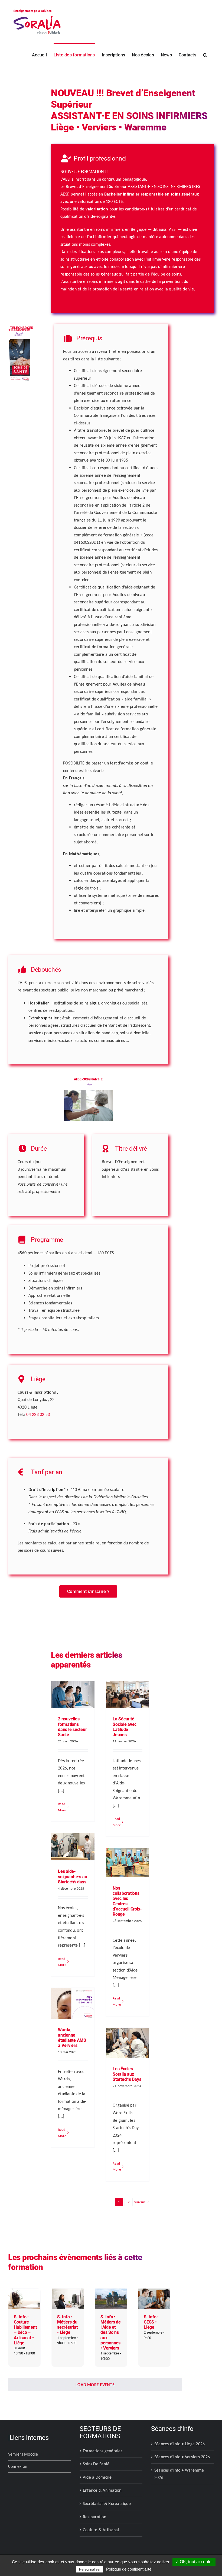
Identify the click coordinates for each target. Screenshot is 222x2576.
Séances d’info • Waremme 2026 (179, 2474)
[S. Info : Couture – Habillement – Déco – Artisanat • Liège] (24, 2292)
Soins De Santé (96, 2464)
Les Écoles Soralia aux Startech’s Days (127, 2074)
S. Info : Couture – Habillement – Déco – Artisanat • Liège (25, 2330)
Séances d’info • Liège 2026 (179, 2444)
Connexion (18, 2466)
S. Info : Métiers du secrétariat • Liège (67, 2325)
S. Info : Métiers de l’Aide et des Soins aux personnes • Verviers (111, 2332)
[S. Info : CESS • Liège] (154, 2292)
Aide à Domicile (97, 2477)
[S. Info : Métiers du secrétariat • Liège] (68, 2292)
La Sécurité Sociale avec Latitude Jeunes (125, 1727)
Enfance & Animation (102, 2490)
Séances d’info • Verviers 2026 (182, 2457)
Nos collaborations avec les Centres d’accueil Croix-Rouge (127, 1901)
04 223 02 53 (38, 1414)
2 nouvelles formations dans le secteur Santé (72, 1727)
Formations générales (103, 2451)
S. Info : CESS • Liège (151, 2322)
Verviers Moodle (23, 2454)
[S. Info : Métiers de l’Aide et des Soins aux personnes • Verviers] (111, 2292)
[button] (205, 55)
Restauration (94, 2517)
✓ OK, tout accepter (194, 2562)
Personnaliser (90, 2569)
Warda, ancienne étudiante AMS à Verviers (72, 2038)
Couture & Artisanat (101, 2530)
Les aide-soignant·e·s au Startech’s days (72, 1876)
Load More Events (95, 2385)
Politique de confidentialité (129, 2569)
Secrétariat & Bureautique (107, 2503)
